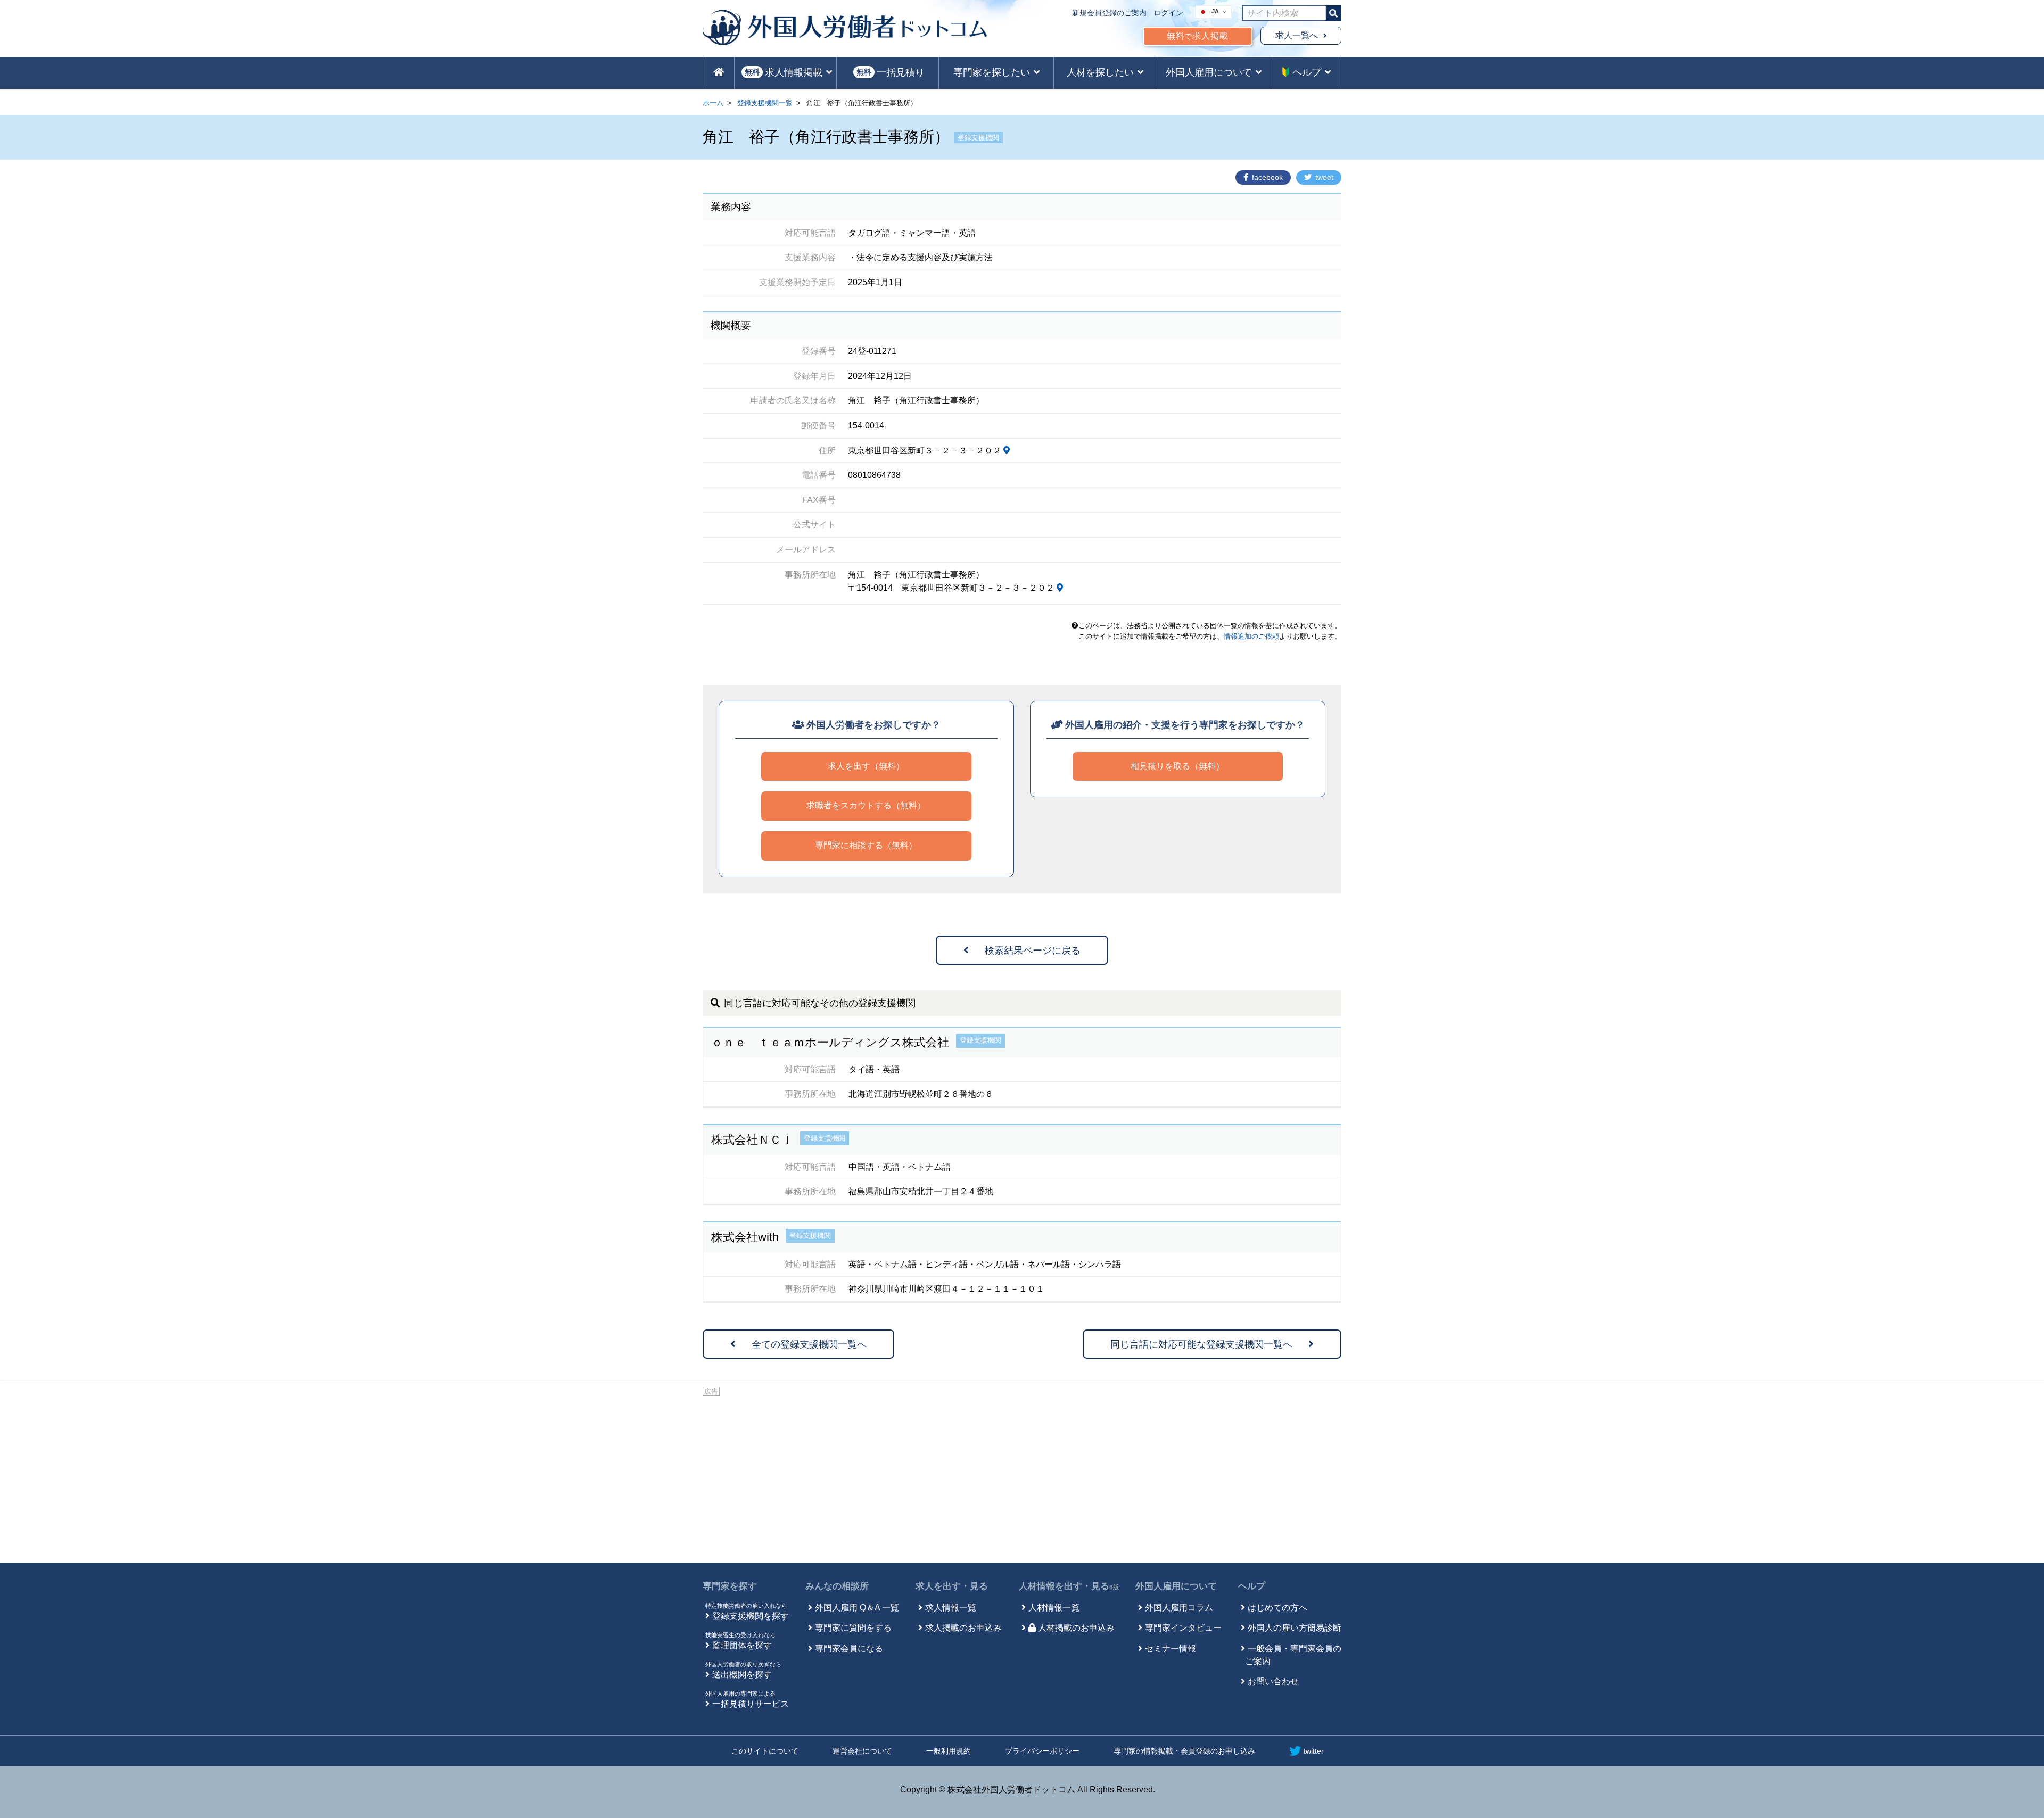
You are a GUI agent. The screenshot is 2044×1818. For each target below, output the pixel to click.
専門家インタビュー (1183, 1628)
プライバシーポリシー (1042, 1751)
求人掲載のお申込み (963, 1628)
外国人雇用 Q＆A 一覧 (857, 1608)
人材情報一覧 (1054, 1608)
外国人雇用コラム (1179, 1608)
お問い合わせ (1273, 1681)
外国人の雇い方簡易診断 (1295, 1628)
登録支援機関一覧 (765, 103)
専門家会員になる (849, 1648)
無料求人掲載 (1198, 36)
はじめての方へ (1278, 1608)
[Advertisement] (1022, 1477)
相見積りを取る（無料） (1177, 766)
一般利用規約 (949, 1751)
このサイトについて (765, 1751)
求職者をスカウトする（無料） (866, 805)
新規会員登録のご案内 (1109, 13)
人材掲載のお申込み (1076, 1628)
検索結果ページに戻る (1033, 951)
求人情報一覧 (951, 1608)
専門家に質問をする (853, 1628)
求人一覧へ (1297, 35)
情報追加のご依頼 (1251, 636)
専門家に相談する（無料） (866, 845)
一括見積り (891, 72)
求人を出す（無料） (866, 766)
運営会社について (862, 1751)
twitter (1314, 1751)
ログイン (1168, 13)
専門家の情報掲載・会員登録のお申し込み (1184, 1751)
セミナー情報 (1171, 1648)
